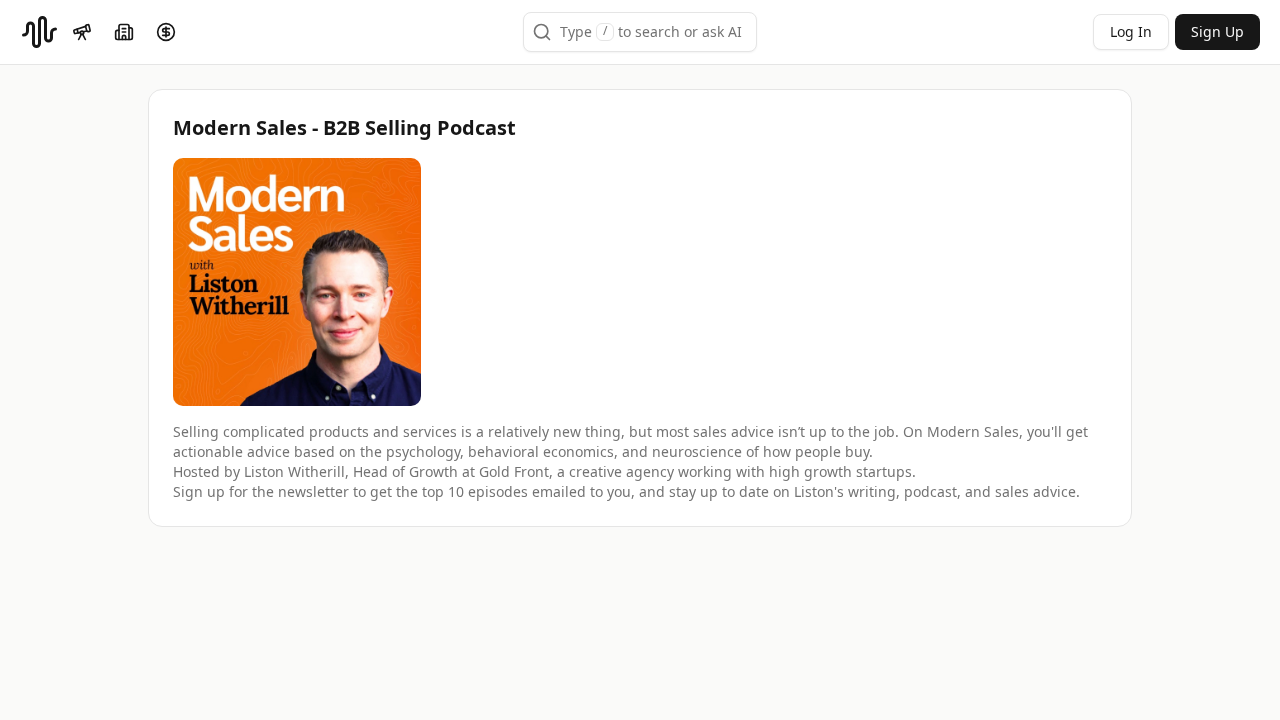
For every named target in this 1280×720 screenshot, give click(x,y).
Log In (1131, 31)
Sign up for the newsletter (261, 491)
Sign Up (1217, 31)
